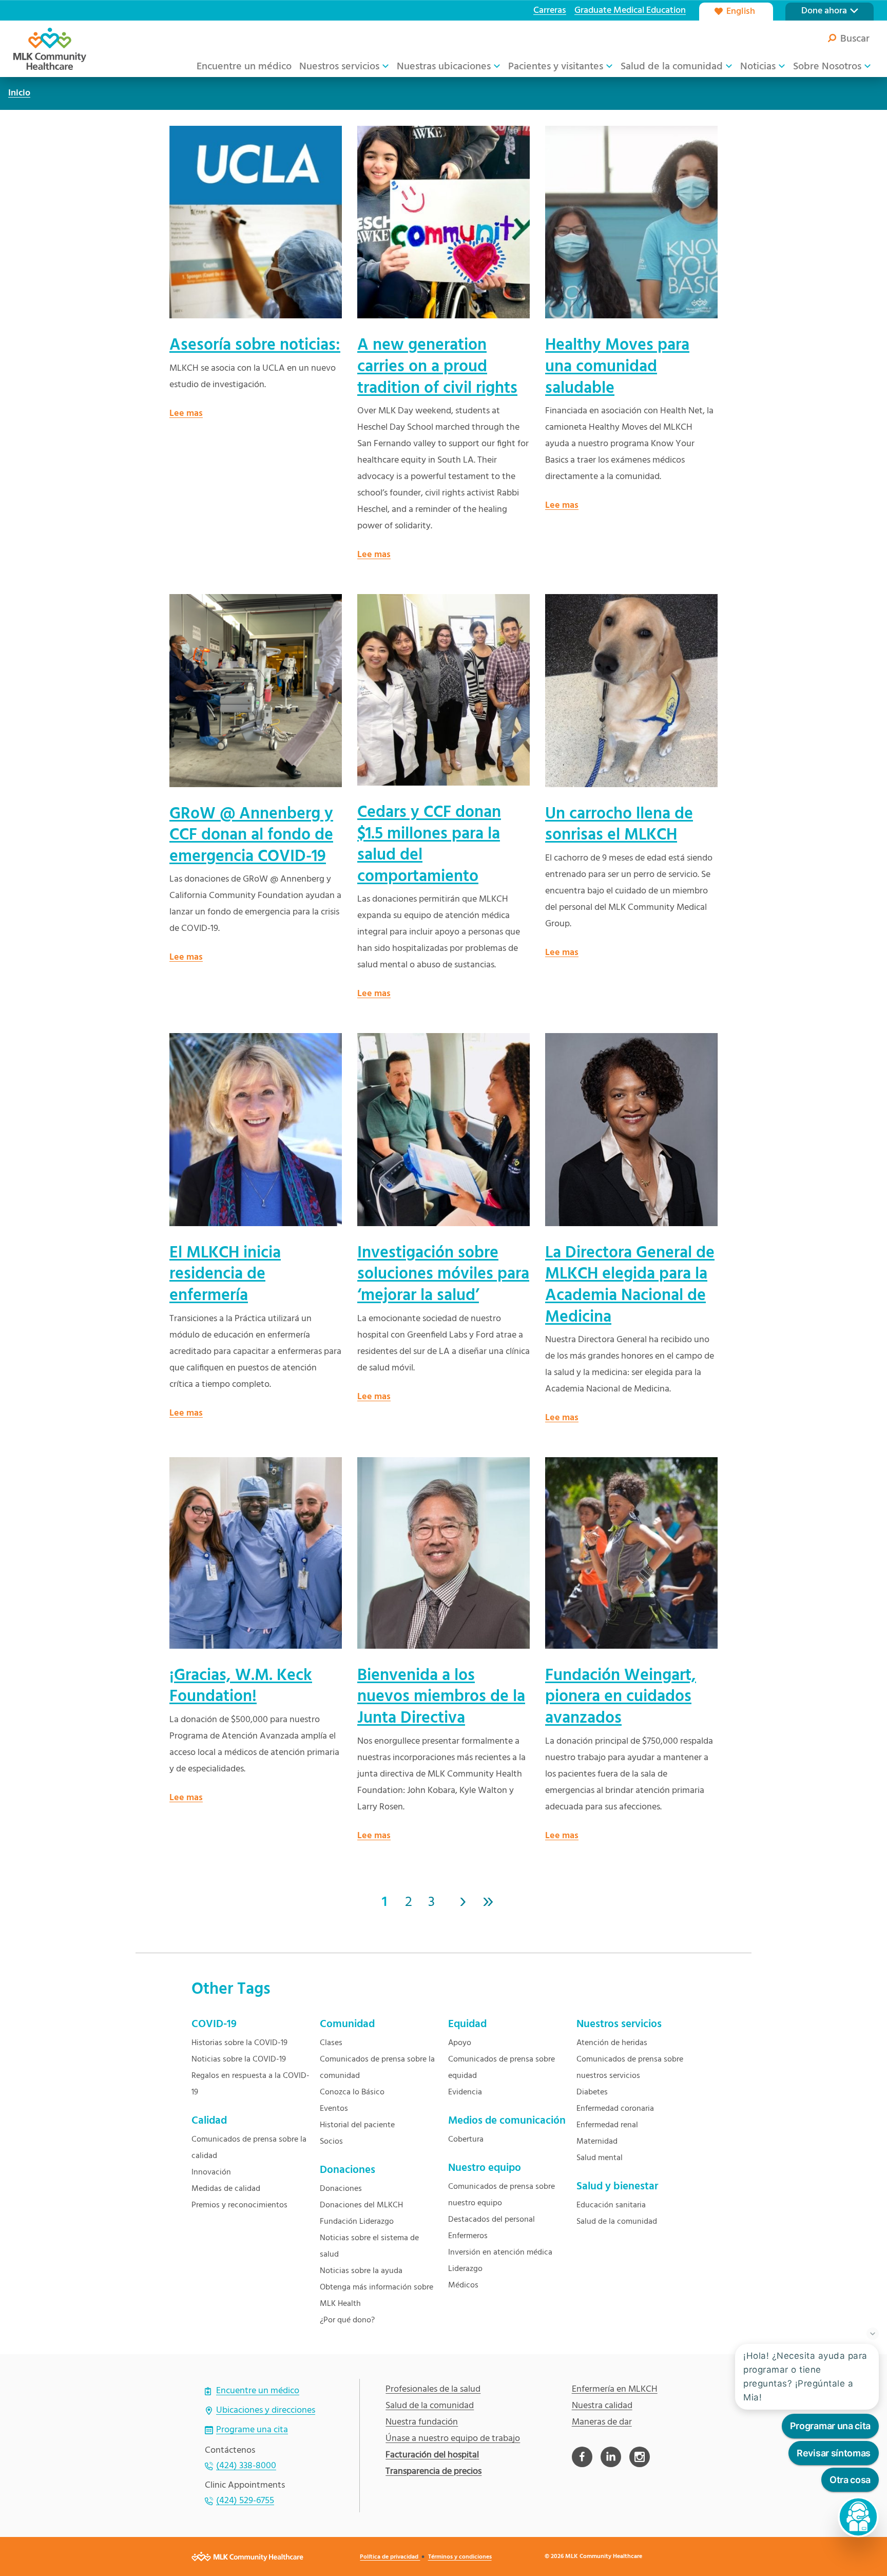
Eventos (334, 2109)
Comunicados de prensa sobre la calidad (249, 2148)
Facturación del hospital (432, 2455)
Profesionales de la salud (433, 2390)
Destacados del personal (491, 2220)
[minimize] (873, 2334)
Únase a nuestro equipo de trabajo (453, 2439)
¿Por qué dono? (347, 2320)
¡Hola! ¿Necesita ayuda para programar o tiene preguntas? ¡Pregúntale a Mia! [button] (805, 2377)
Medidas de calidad (226, 2189)
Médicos (463, 2285)
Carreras (550, 11)
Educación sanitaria (611, 2205)
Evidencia (465, 2092)
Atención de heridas (612, 2043)
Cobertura (466, 2140)
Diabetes (592, 2092)
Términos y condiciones (460, 2557)
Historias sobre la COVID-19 (239, 2043)
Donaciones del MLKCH (361, 2205)
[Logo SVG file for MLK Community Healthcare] (50, 49)
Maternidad (597, 2142)
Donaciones (341, 2189)
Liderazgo (465, 2269)
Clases (331, 2043)
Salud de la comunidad (617, 2222)
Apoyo (460, 2043)
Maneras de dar (602, 2422)
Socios (331, 2142)
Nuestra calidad (602, 2406)
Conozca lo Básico (352, 2092)
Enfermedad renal (607, 2125)
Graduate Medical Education (630, 11)
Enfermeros (468, 2236)
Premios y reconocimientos (239, 2205)
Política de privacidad (390, 2557)
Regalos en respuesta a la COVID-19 (250, 2084)
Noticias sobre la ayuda (361, 2271)
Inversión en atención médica (500, 2253)
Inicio (19, 93)
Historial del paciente (357, 2125)
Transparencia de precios (433, 2472)
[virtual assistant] (858, 2517)
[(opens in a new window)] (582, 2457)
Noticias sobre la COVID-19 (239, 2059)
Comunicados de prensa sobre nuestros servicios (630, 2068)
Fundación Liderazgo (357, 2222)
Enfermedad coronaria (615, 2109)
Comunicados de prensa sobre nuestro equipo (502, 2195)
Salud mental (600, 2158)
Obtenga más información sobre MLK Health (377, 2296)
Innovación (211, 2172)
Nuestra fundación (422, 2422)
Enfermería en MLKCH (615, 2390)
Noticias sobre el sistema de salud (369, 2246)
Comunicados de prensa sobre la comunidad (377, 2068)
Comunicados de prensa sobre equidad (502, 2068)
